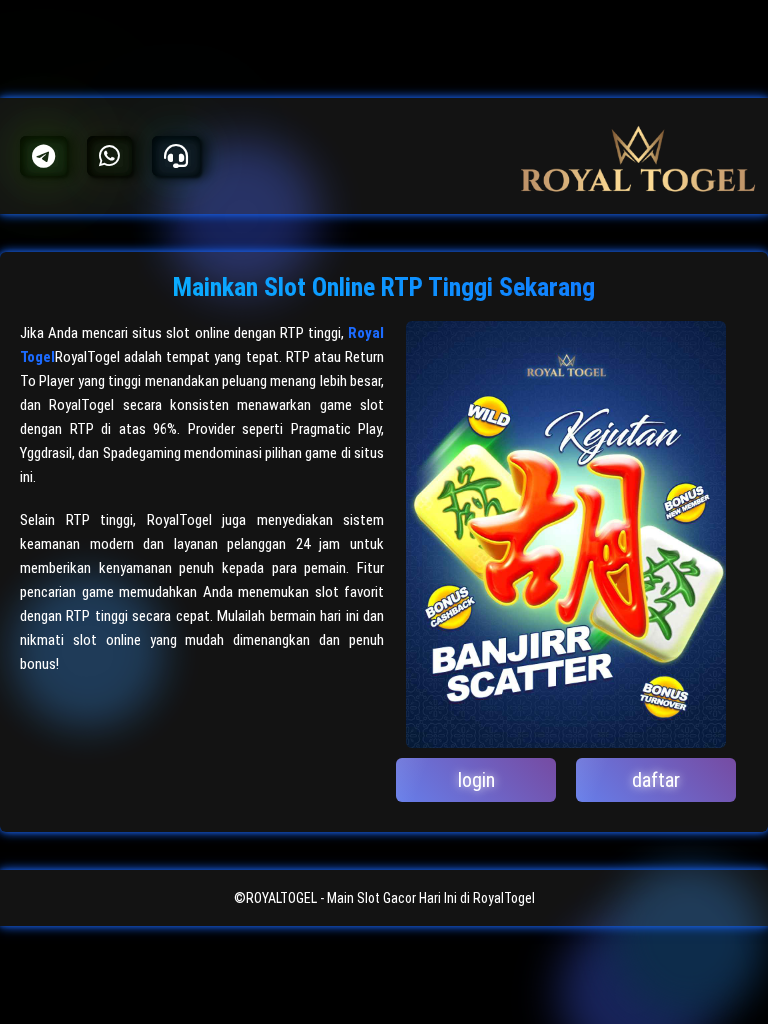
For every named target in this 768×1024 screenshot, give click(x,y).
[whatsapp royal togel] (109, 156)
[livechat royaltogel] (176, 156)
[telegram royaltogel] (43, 156)
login (476, 780)
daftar (656, 780)
